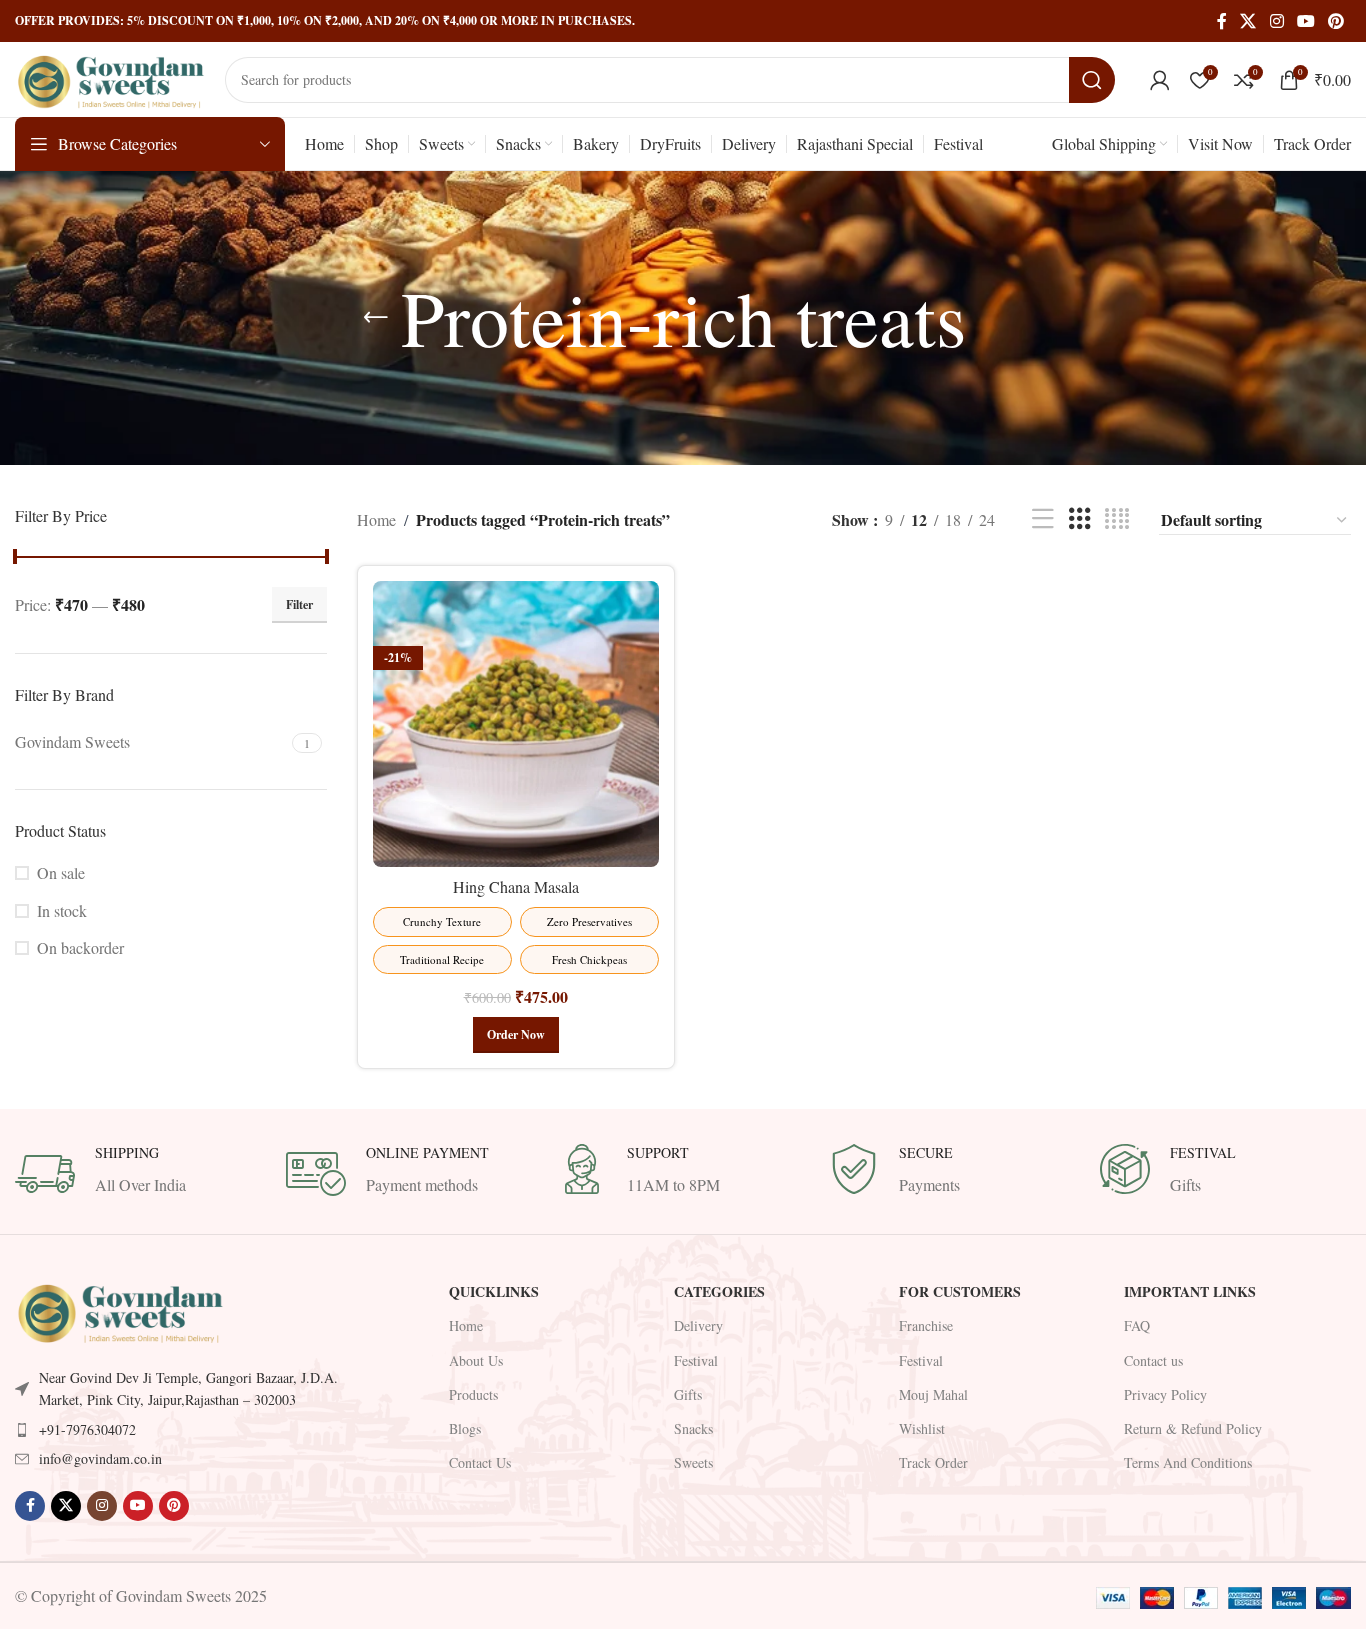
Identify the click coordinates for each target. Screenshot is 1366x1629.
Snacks (693, 1428)
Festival (696, 1360)
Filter (299, 604)
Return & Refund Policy (1193, 1428)
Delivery (698, 1325)
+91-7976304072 (87, 1429)
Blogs (465, 1428)
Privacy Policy (1165, 1394)
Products (473, 1394)
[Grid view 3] (1080, 519)
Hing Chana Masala (516, 886)
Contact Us (480, 1462)
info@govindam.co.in (100, 1458)
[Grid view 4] (1117, 519)
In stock (62, 910)
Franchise (926, 1325)
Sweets (693, 1462)
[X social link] (1248, 21)
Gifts (688, 1394)
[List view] (1043, 519)
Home (376, 519)
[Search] (1092, 80)
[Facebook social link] (1222, 21)
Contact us (1153, 1360)
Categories (719, 1291)
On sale (61, 872)
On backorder (80, 947)
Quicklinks (494, 1291)
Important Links (1190, 1291)
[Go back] (376, 318)
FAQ (1137, 1325)
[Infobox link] (140, 1174)
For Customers (960, 1291)
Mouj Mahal (933, 1394)
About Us (476, 1360)
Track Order (933, 1462)
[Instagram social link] (1276, 21)
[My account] (1160, 80)
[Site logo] (110, 76)
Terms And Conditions (1188, 1462)
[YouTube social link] (1305, 21)
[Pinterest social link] (1336, 21)
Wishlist (922, 1428)
